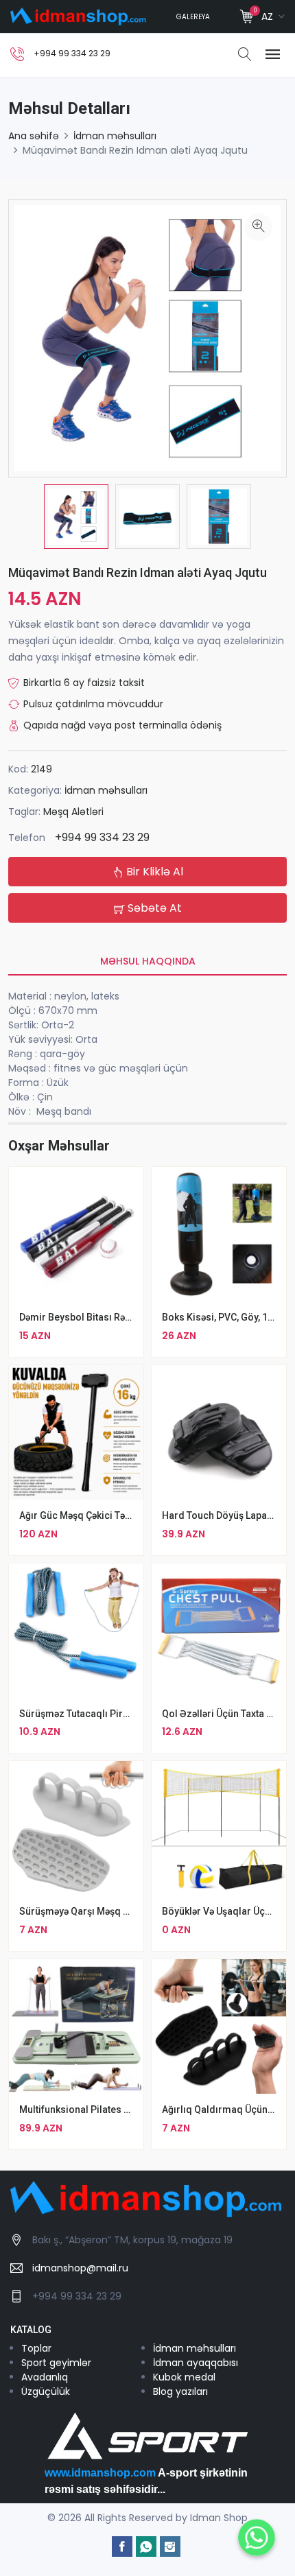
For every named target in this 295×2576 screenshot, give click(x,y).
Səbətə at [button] (153, 908)
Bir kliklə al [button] (153, 872)
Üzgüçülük (46, 2391)
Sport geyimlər (56, 2363)
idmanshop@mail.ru (80, 2268)
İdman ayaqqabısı (196, 2363)
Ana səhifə (34, 136)
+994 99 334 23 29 (102, 837)
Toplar (36, 2348)
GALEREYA (193, 17)
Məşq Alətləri (73, 812)
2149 (42, 769)
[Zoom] (259, 227)
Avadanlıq (45, 2377)
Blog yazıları (180, 2391)
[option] (76, 517)
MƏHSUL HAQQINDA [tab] (148, 961)
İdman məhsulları (115, 136)
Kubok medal (184, 2377)
